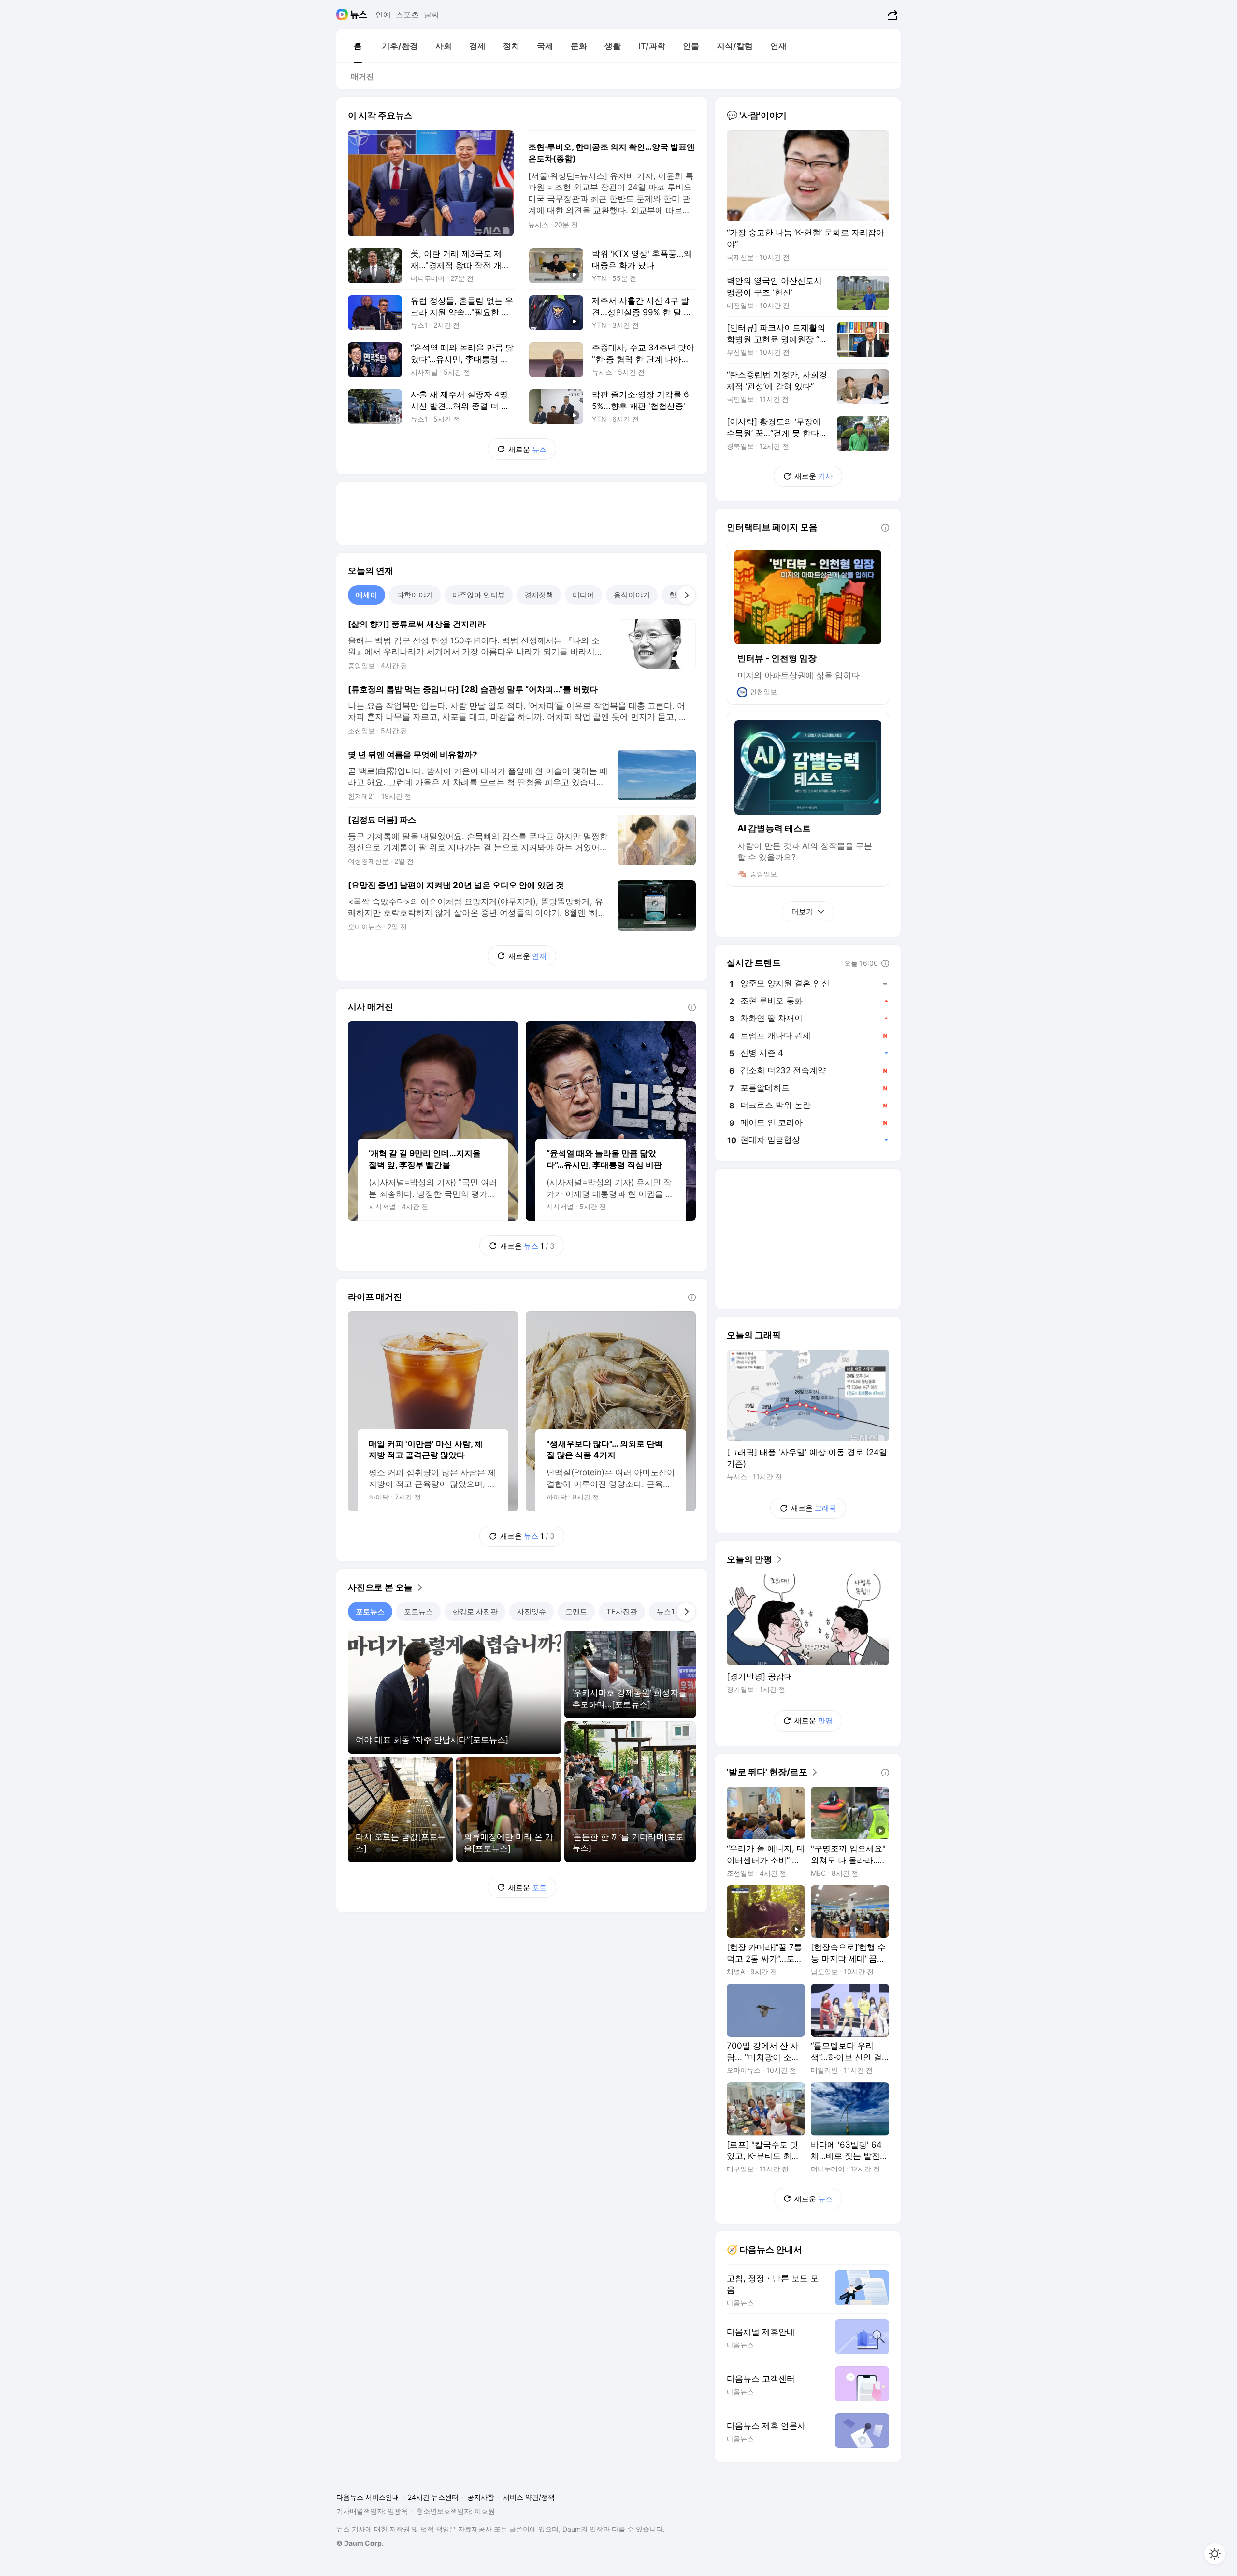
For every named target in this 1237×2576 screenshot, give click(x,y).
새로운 (527, 449)
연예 (383, 15)
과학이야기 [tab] (415, 595)
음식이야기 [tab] (632, 595)
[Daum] (343, 15)
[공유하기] (891, 15)
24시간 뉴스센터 (433, 2497)
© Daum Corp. (360, 2543)
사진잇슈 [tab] (532, 1611)
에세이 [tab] (367, 595)
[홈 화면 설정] (1215, 2554)
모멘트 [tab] (576, 1611)
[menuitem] (358, 46)
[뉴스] (359, 15)
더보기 (802, 911)
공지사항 (481, 2497)
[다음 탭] (686, 595)
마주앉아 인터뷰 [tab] (479, 595)
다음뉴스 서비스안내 (368, 2497)
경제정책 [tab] (539, 595)
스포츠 (407, 15)
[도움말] (692, 1007)
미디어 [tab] (583, 595)
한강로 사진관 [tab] (475, 1611)
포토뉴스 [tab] (370, 1611)
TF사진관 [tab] (622, 1611)
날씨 (432, 15)
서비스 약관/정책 (529, 2497)
